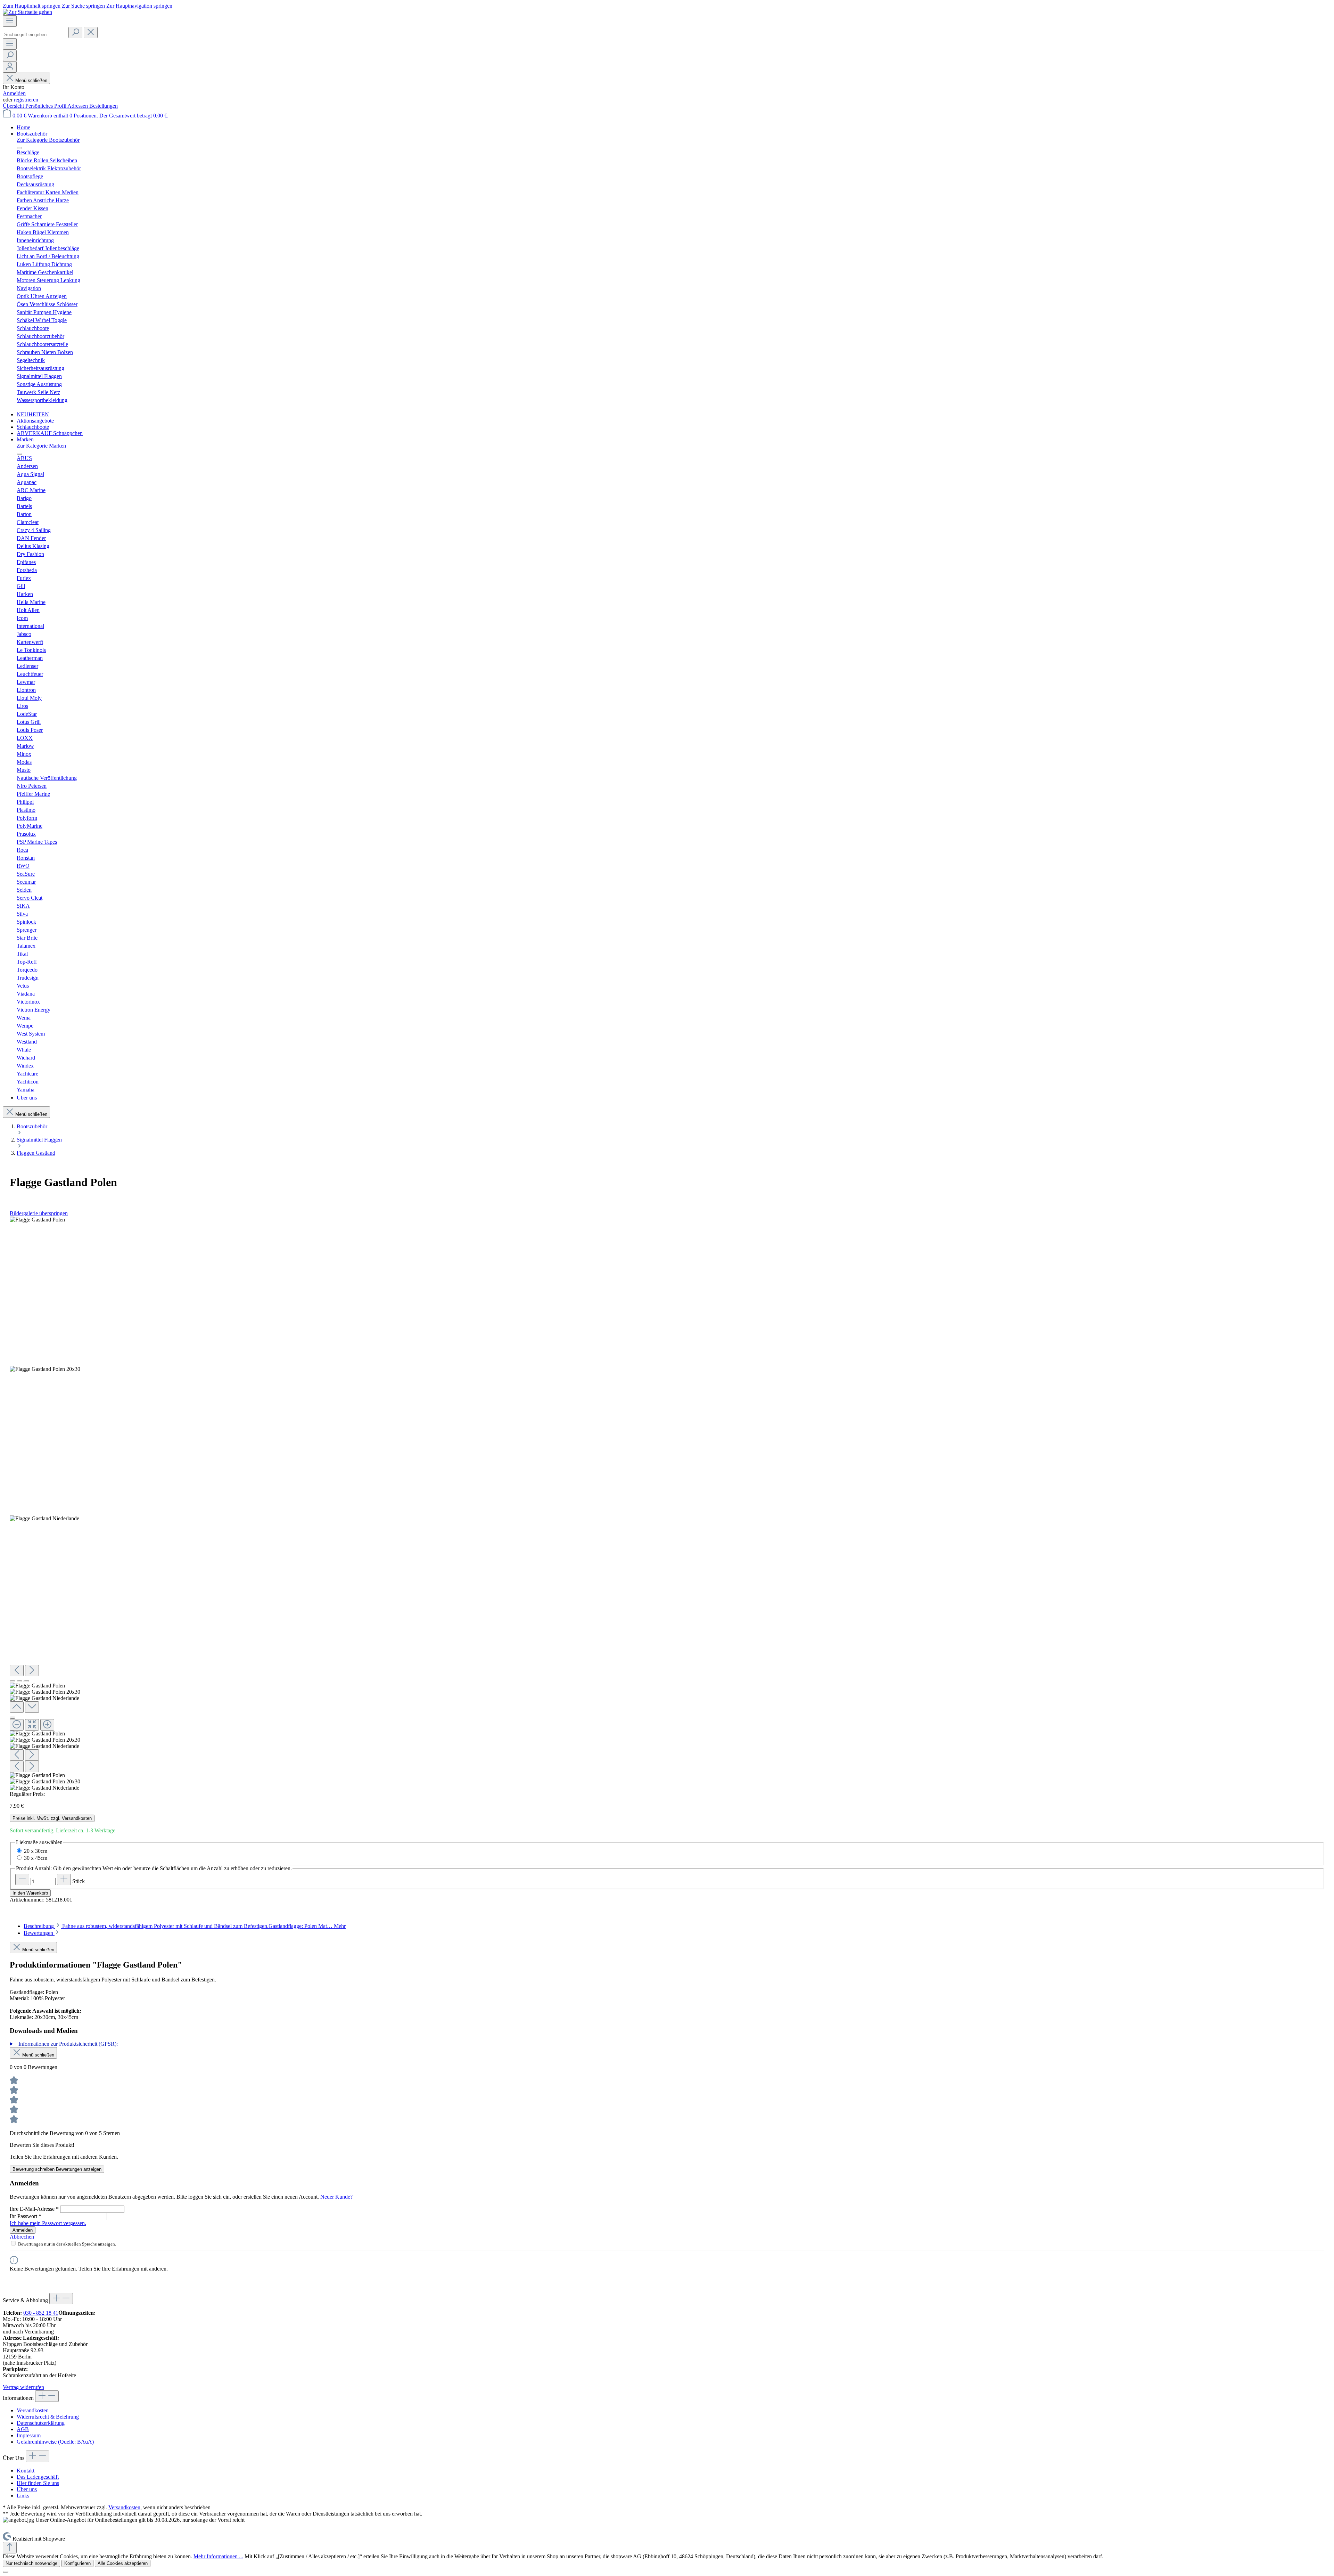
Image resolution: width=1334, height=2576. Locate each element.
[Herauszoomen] (17, 1725)
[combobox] (35, 35)
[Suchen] (75, 32)
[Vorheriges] (17, 1671)
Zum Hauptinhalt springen (32, 6)
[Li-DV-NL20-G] (44, 1519)
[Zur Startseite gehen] (27, 12)
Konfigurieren (77, 2563)
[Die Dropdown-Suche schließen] (91, 32)
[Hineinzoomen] (47, 1725)
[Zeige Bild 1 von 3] (13, 1681)
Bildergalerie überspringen (39, 1213)
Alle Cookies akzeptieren (123, 2563)
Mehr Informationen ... (218, 2556)
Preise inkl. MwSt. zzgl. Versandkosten (52, 1818)
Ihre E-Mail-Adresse (34, 2209)
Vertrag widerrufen (23, 2387)
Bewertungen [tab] (39, 1933)
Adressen (78, 106)
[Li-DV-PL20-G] (45, 1369)
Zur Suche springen (84, 6)
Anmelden (14, 93)
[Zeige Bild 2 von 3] (19, 1681)
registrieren (26, 100)
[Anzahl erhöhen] (64, 1879)
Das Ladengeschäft (38, 2477)
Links (23, 2496)
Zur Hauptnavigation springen (139, 6)
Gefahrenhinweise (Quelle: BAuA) (55, 2442)
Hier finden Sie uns (38, 2483)
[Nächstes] (32, 1671)
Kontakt (26, 2471)
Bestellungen (104, 106)
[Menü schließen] (19, 148)
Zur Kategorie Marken (41, 446)
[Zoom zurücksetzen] (32, 1725)
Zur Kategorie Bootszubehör (48, 140)
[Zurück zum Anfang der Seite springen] (10, 2548)
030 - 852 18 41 (41, 2313)
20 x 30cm (36, 1851)
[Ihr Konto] (10, 67)
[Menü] (10, 21)
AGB (23, 2429)
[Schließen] (13, 1718)
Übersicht (14, 106)
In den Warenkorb (30, 1893)
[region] (667, 1504)
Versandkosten (33, 2410)
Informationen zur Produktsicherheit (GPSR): (68, 2044)
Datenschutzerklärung (41, 2423)
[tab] (185, 1926)
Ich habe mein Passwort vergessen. (48, 2223)
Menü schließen (31, 80)
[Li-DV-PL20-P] (37, 1220)
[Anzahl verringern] (22, 1879)
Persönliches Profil (46, 106)
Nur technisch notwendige (31, 2563)
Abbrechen (22, 2237)
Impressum (29, 2435)
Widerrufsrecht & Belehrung (48, 2417)
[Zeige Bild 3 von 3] (26, 1681)
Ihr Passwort (26, 2216)
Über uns (27, 2489)
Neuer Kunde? (336, 2197)
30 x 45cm (36, 1858)
